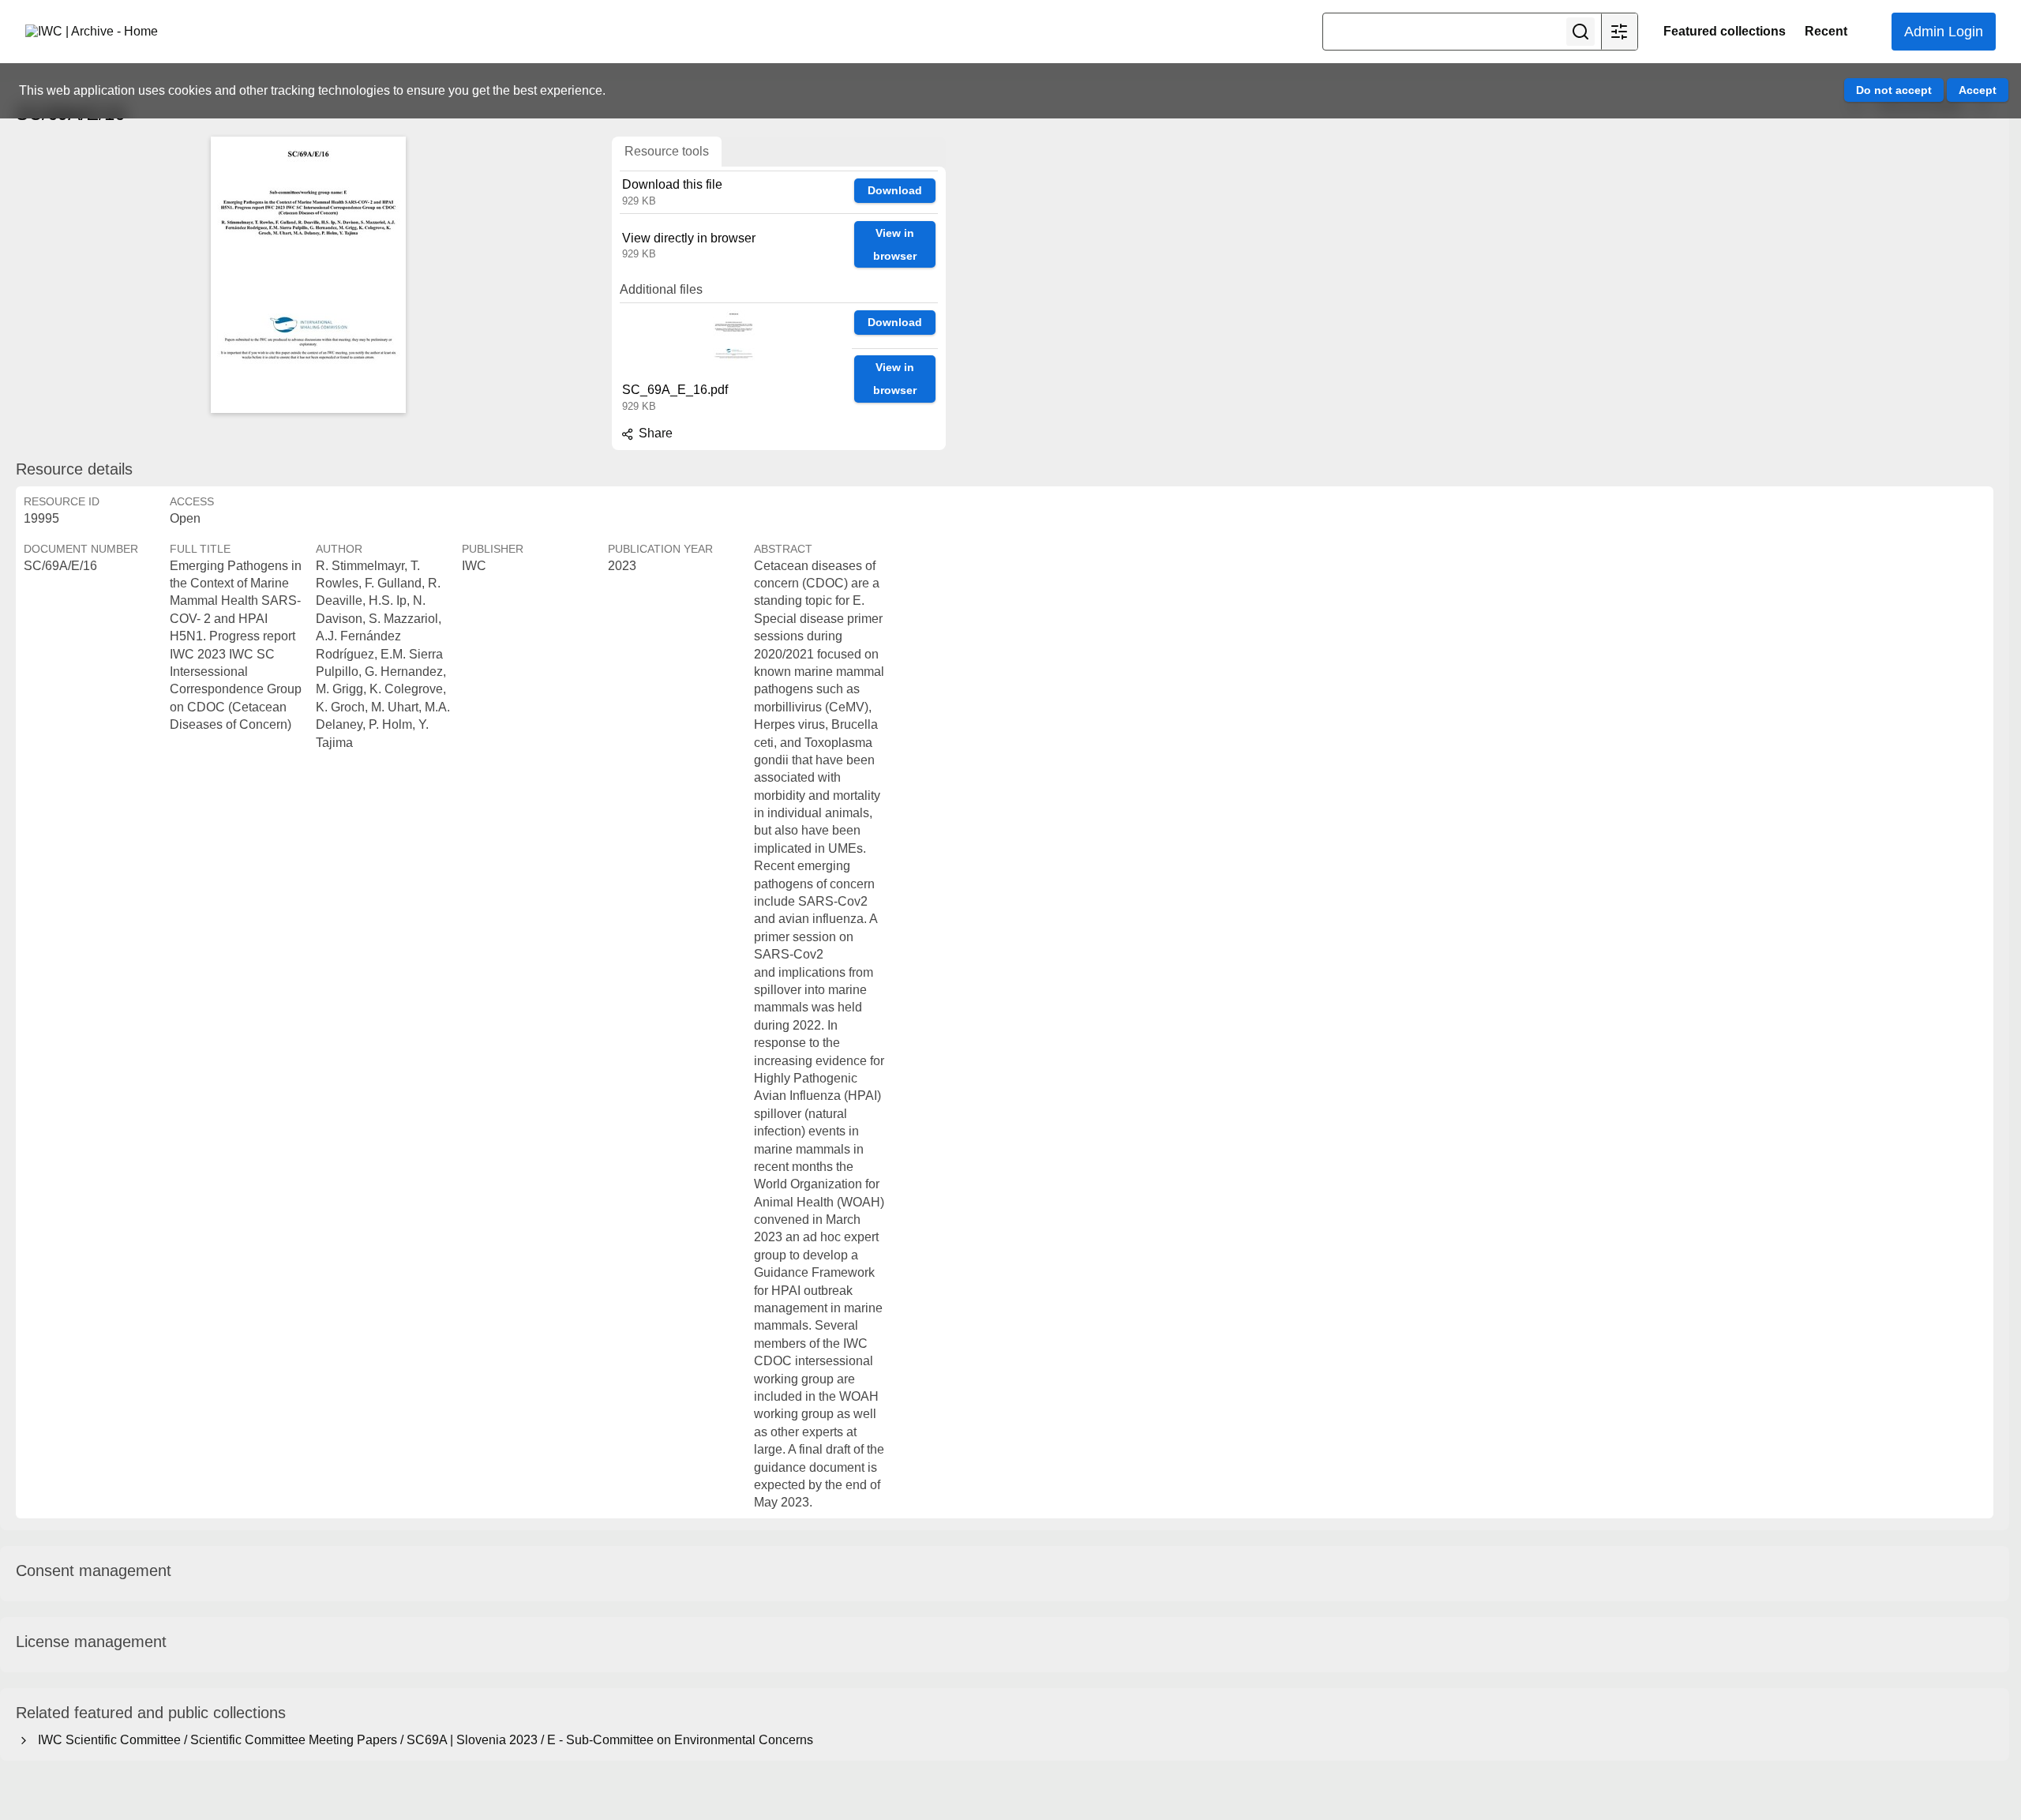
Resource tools (667, 151)
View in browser (895, 244)
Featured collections (1725, 31)
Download (895, 190)
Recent (1826, 31)
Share (654, 433)
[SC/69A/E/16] (308, 275)
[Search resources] (1580, 32)
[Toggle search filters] (1619, 32)
